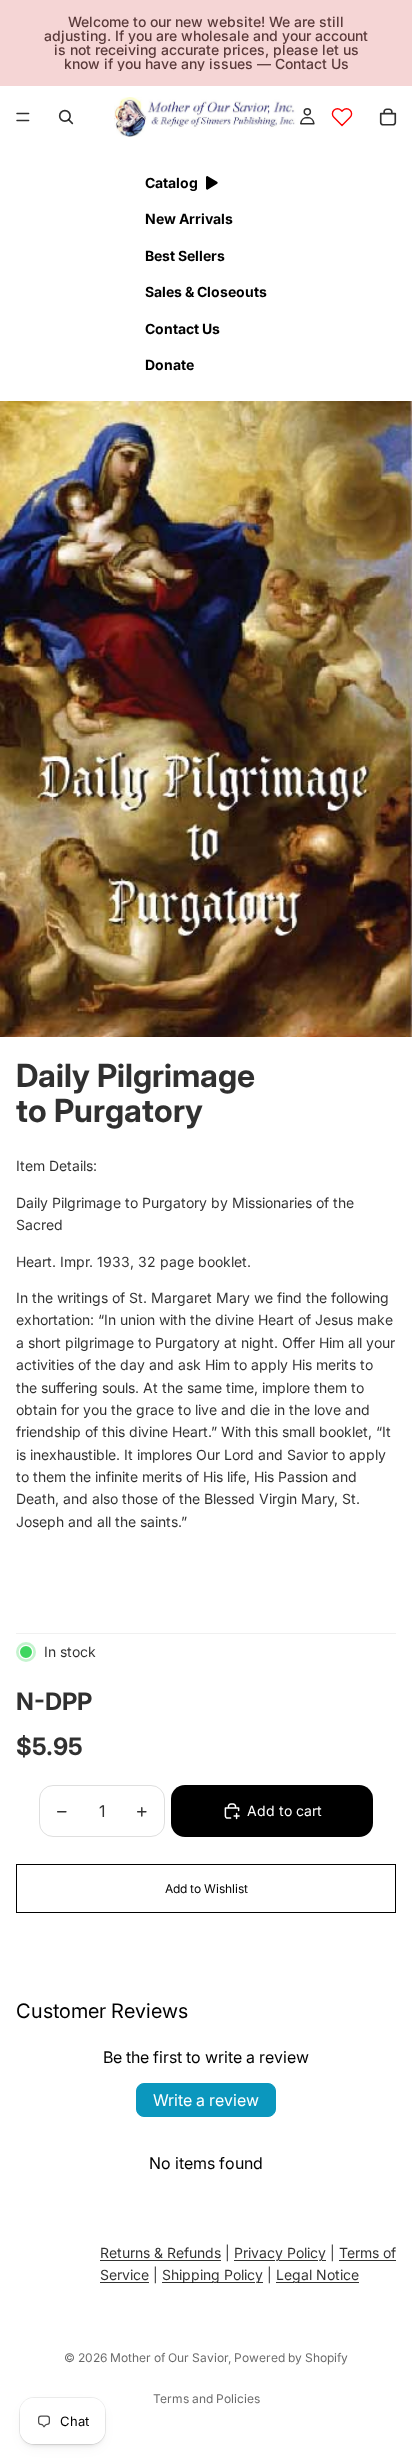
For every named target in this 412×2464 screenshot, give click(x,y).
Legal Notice (317, 2275)
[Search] (66, 117)
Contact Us (312, 63)
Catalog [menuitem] (171, 182)
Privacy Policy (280, 2252)
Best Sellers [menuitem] (185, 255)
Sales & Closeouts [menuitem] (206, 291)
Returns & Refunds (160, 2252)
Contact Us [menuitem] (182, 328)
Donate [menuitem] (169, 364)
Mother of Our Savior (169, 2357)
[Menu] (23, 117)
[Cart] (388, 117)
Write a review (206, 2100)
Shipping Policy (212, 2275)
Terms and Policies (206, 2398)
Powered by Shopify (291, 2357)
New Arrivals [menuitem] (189, 218)
